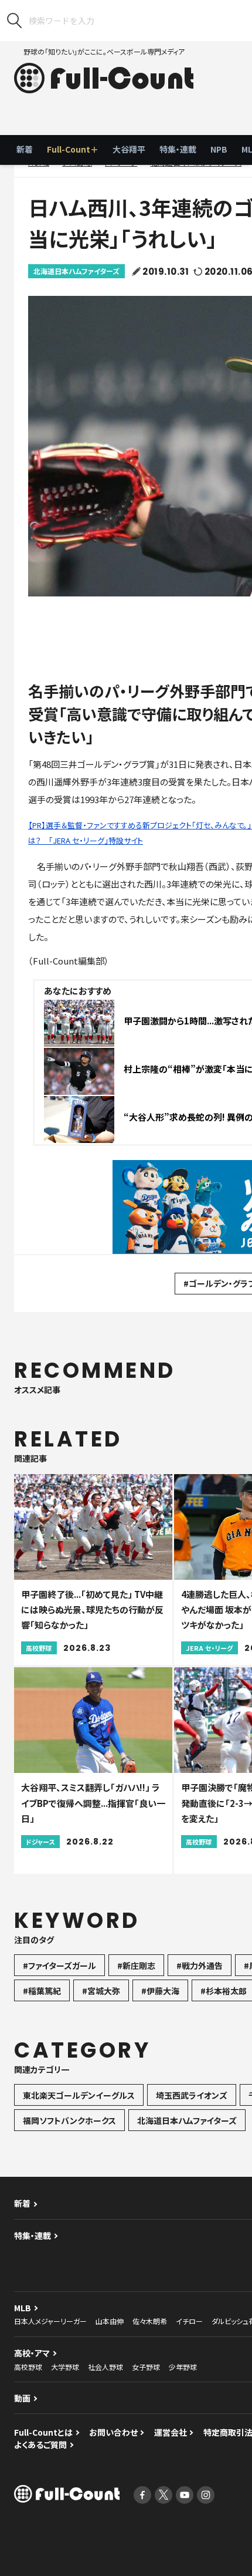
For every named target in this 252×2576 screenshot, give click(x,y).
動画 (22, 2398)
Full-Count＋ (73, 149)
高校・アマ (32, 2353)
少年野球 (183, 2367)
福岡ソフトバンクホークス (69, 2120)
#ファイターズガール (59, 1965)
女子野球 (146, 2367)
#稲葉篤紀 (42, 1991)
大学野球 (65, 2367)
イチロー (189, 2321)
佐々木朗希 (150, 2321)
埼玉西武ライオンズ (192, 2095)
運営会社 (171, 2432)
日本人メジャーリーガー (50, 2321)
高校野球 (28, 2367)
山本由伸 (110, 2321)
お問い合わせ (113, 2432)
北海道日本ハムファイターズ (76, 271)
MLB (23, 2308)
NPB (219, 149)
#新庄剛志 (136, 1965)
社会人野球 (105, 2367)
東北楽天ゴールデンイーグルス (79, 2095)
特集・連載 (178, 149)
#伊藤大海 (160, 1991)
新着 (25, 149)
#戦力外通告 (200, 1965)
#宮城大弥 (101, 1991)
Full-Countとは (43, 2432)
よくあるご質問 (40, 2444)
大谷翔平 (129, 149)
